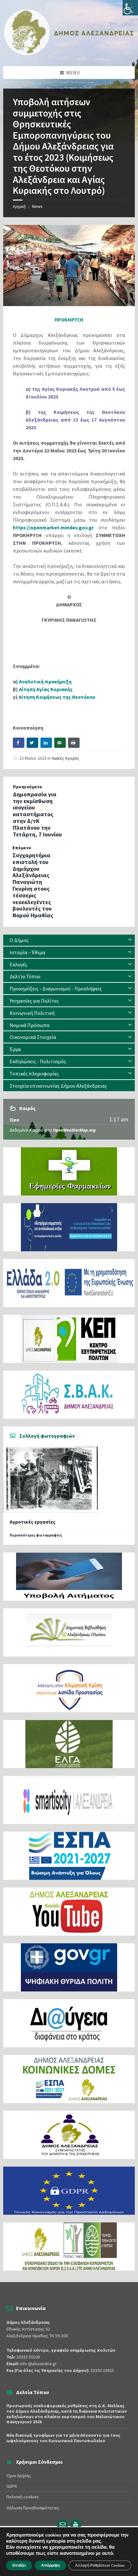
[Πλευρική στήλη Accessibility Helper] (130, 8)
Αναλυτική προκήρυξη (45, 681)
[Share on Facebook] (19, 743)
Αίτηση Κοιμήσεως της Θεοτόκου (57, 697)
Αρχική (19, 206)
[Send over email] (60, 743)
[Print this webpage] (74, 743)
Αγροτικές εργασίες (33, 1522)
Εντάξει (19, 2565)
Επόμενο (22, 848)
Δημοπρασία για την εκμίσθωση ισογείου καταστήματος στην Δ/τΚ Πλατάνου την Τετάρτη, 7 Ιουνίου (37, 814)
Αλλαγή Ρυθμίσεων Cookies (100, 2565)
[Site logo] (69, 54)
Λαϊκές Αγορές (65, 758)
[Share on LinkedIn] (46, 743)
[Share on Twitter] (32, 743)
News (37, 206)
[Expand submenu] (130, 940)
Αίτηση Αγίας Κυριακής (46, 689)
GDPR (12, 2486)
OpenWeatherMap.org (74, 1130)
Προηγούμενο (28, 787)
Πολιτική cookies (23, 2497)
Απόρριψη (50, 2565)
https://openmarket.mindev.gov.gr (53, 527)
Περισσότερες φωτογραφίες (36, 1535)
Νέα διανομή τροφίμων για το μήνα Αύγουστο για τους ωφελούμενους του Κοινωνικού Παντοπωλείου (63, 2438)
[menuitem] (69, 940)
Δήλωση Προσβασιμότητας (33, 2508)
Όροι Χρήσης (19, 2476)
